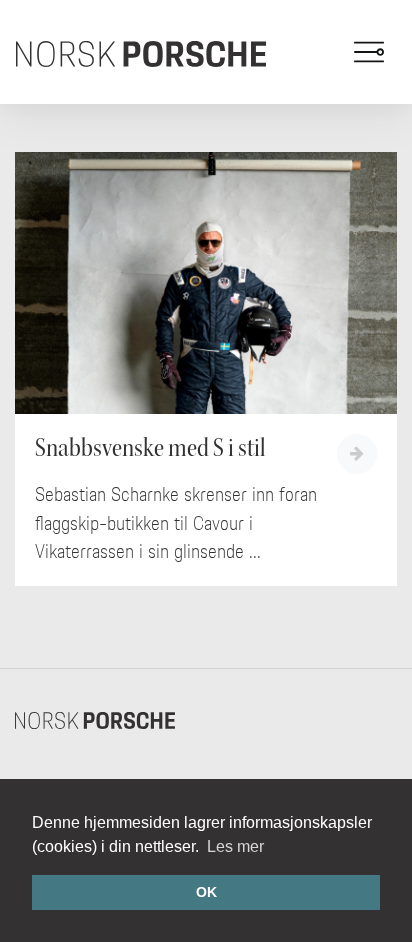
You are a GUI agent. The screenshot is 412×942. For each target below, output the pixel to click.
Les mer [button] (235, 846)
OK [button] (206, 892)
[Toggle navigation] (369, 52)
